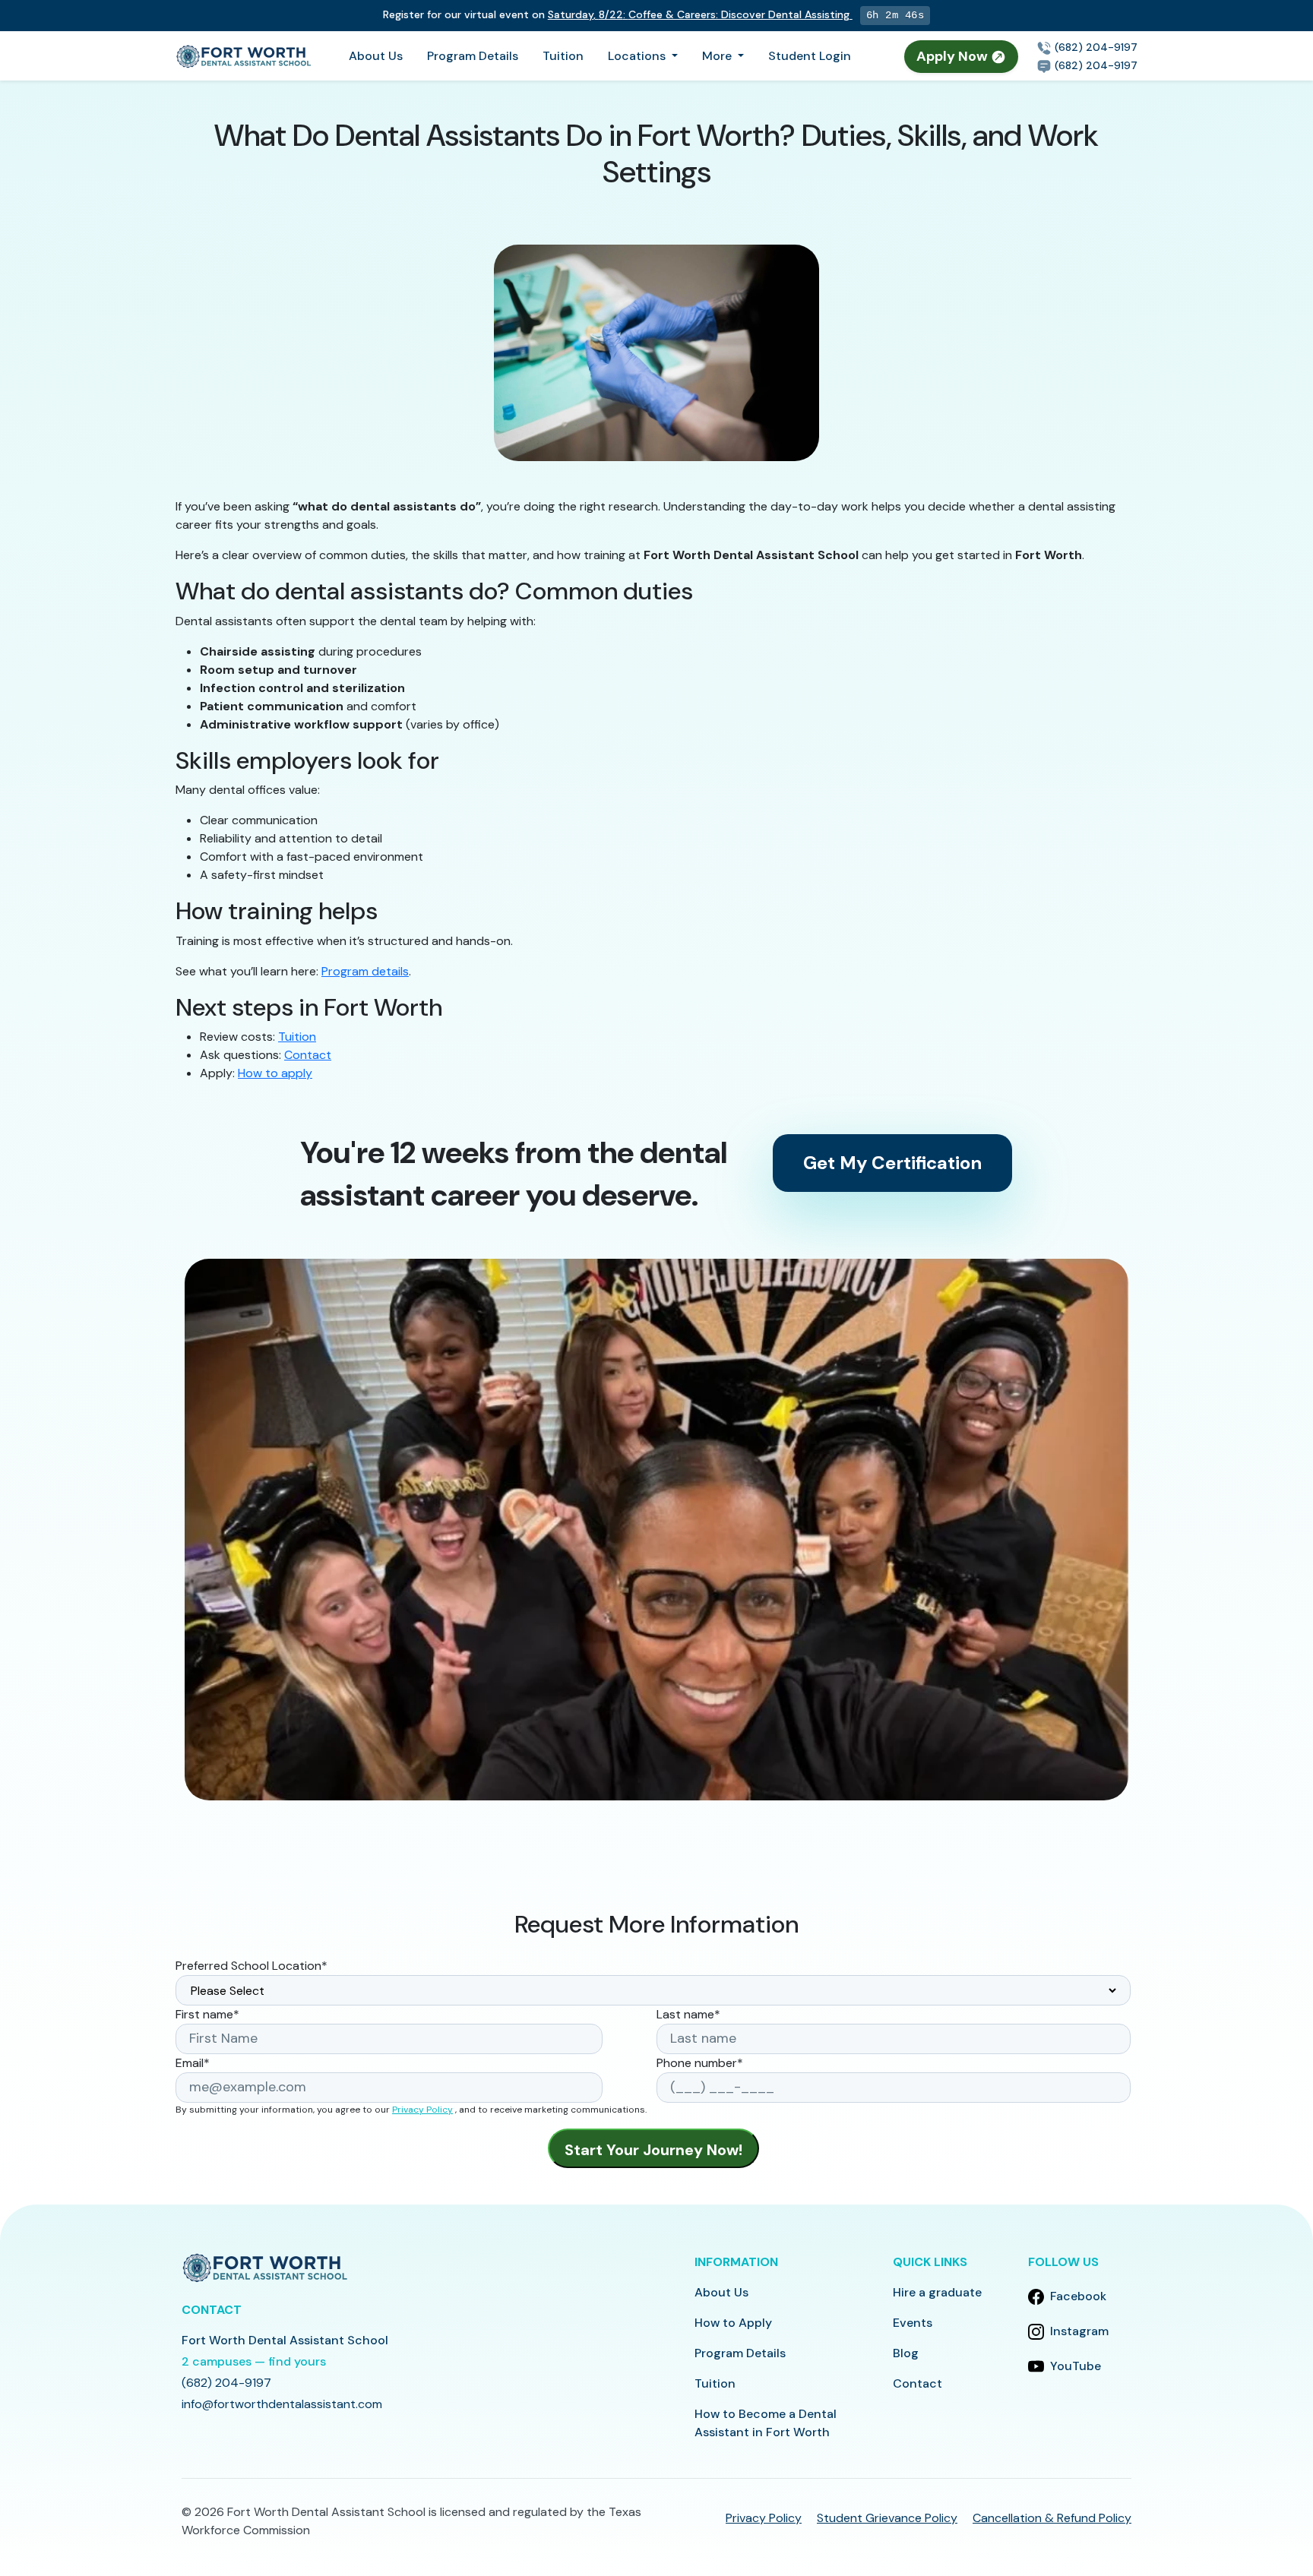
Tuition (563, 56)
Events (913, 2323)
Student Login (810, 56)
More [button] (718, 56)
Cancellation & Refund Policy (1052, 2518)
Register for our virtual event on (616, 14)
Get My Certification (892, 1163)
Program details (365, 971)
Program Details (473, 56)
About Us (376, 56)
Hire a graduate (937, 2292)
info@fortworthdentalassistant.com (282, 2404)
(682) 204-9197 (1095, 47)
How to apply (275, 1073)
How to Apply (733, 2323)
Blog (906, 2353)
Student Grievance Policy (887, 2518)
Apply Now (954, 56)
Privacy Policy (422, 2110)
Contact (308, 1055)
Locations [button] (638, 56)
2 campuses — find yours (254, 2361)
